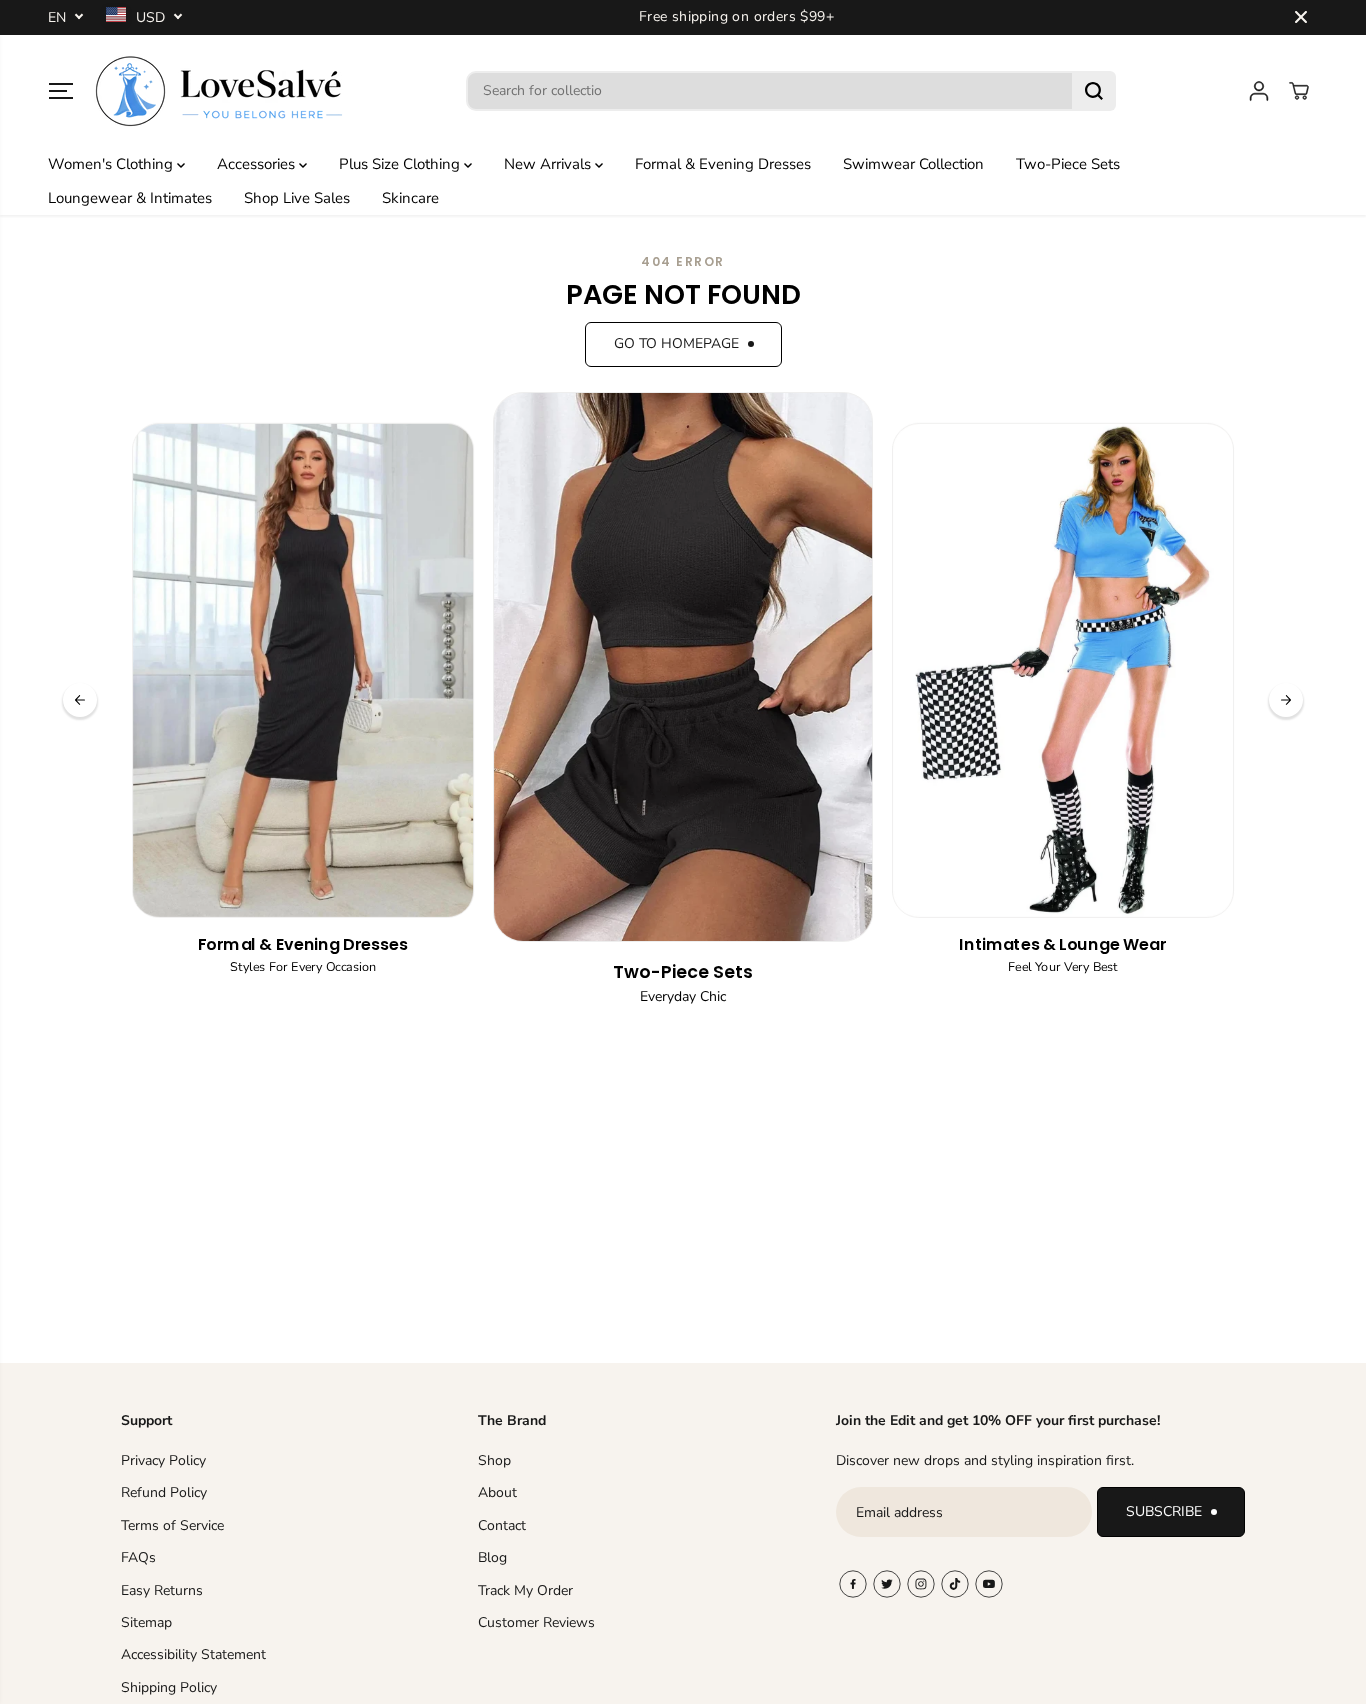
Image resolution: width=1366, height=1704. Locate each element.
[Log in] (1259, 91)
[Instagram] (921, 1584)
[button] (61, 91)
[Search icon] (1094, 91)
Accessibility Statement (193, 1654)
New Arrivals (549, 164)
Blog (492, 1557)
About (497, 1492)
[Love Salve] (219, 91)
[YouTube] (989, 1584)
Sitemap (146, 1622)
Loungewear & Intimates (130, 198)
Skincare (410, 198)
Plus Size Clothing (401, 164)
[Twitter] (887, 1584)
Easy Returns (162, 1590)
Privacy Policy (163, 1460)
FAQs (138, 1557)
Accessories (258, 164)
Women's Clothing (112, 164)
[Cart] (1299, 91)
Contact (502, 1525)
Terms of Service (172, 1525)
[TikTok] (955, 1584)
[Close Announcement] (1301, 17)
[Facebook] (853, 1584)
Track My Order (525, 1590)
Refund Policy (164, 1492)
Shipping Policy (169, 1687)
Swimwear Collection (913, 164)
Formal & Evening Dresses (723, 164)
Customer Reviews (536, 1622)
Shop (494, 1460)
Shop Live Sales (297, 198)
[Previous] (80, 700)
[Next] (1286, 700)
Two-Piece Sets (1068, 164)
